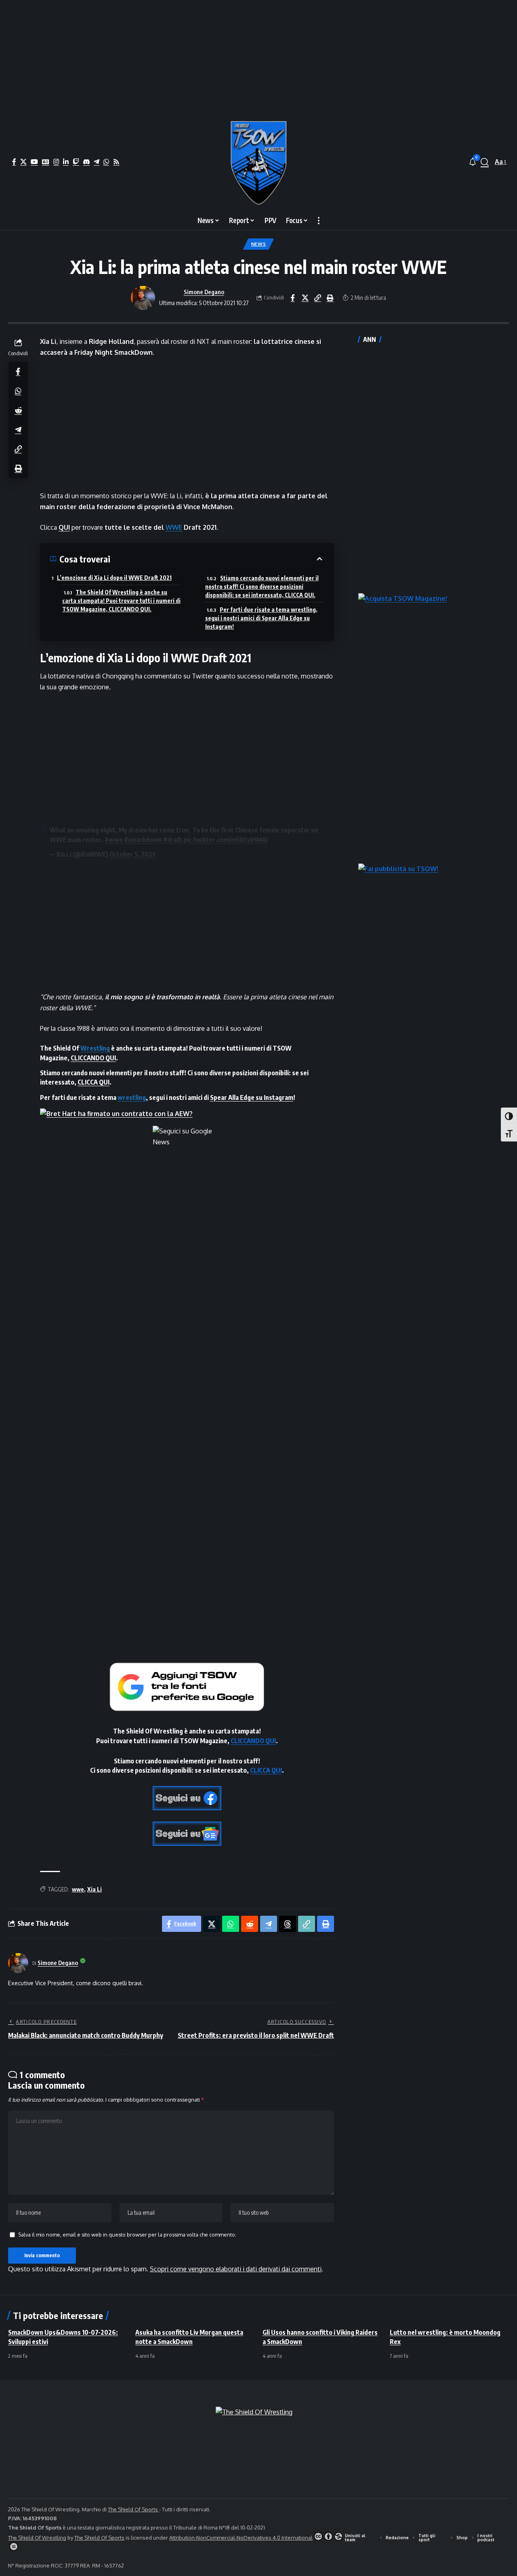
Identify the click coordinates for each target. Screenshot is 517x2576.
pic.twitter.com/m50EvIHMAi (225, 840)
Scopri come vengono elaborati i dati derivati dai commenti (236, 2269)
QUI (64, 527)
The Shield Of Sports (133, 2509)
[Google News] (46, 162)
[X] (23, 162)
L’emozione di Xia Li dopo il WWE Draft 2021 (114, 578)
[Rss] (116, 162)
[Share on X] (305, 298)
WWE (174, 527)
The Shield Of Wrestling (37, 2538)
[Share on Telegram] (18, 429)
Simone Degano (204, 292)
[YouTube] (34, 162)
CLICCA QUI (94, 1082)
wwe (78, 1889)
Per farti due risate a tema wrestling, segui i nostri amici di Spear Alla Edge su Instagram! (261, 618)
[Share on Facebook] (292, 298)
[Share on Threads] (288, 1924)
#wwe (114, 840)
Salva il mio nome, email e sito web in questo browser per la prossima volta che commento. (127, 2235)
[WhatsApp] (106, 162)
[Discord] (86, 162)
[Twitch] (76, 162)
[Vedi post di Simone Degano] (143, 298)
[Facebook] (14, 162)
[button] (485, 162)
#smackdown (143, 840)
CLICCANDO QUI (93, 1058)
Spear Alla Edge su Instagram (252, 1097)
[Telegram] (97, 162)
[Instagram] (56, 162)
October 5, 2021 (132, 854)
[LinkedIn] (66, 162)
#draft (173, 840)
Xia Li (95, 1889)
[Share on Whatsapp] (18, 390)
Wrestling (95, 1048)
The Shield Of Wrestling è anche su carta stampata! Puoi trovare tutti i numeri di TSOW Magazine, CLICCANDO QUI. (121, 601)
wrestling (132, 1097)
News (259, 244)
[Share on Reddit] (18, 410)
